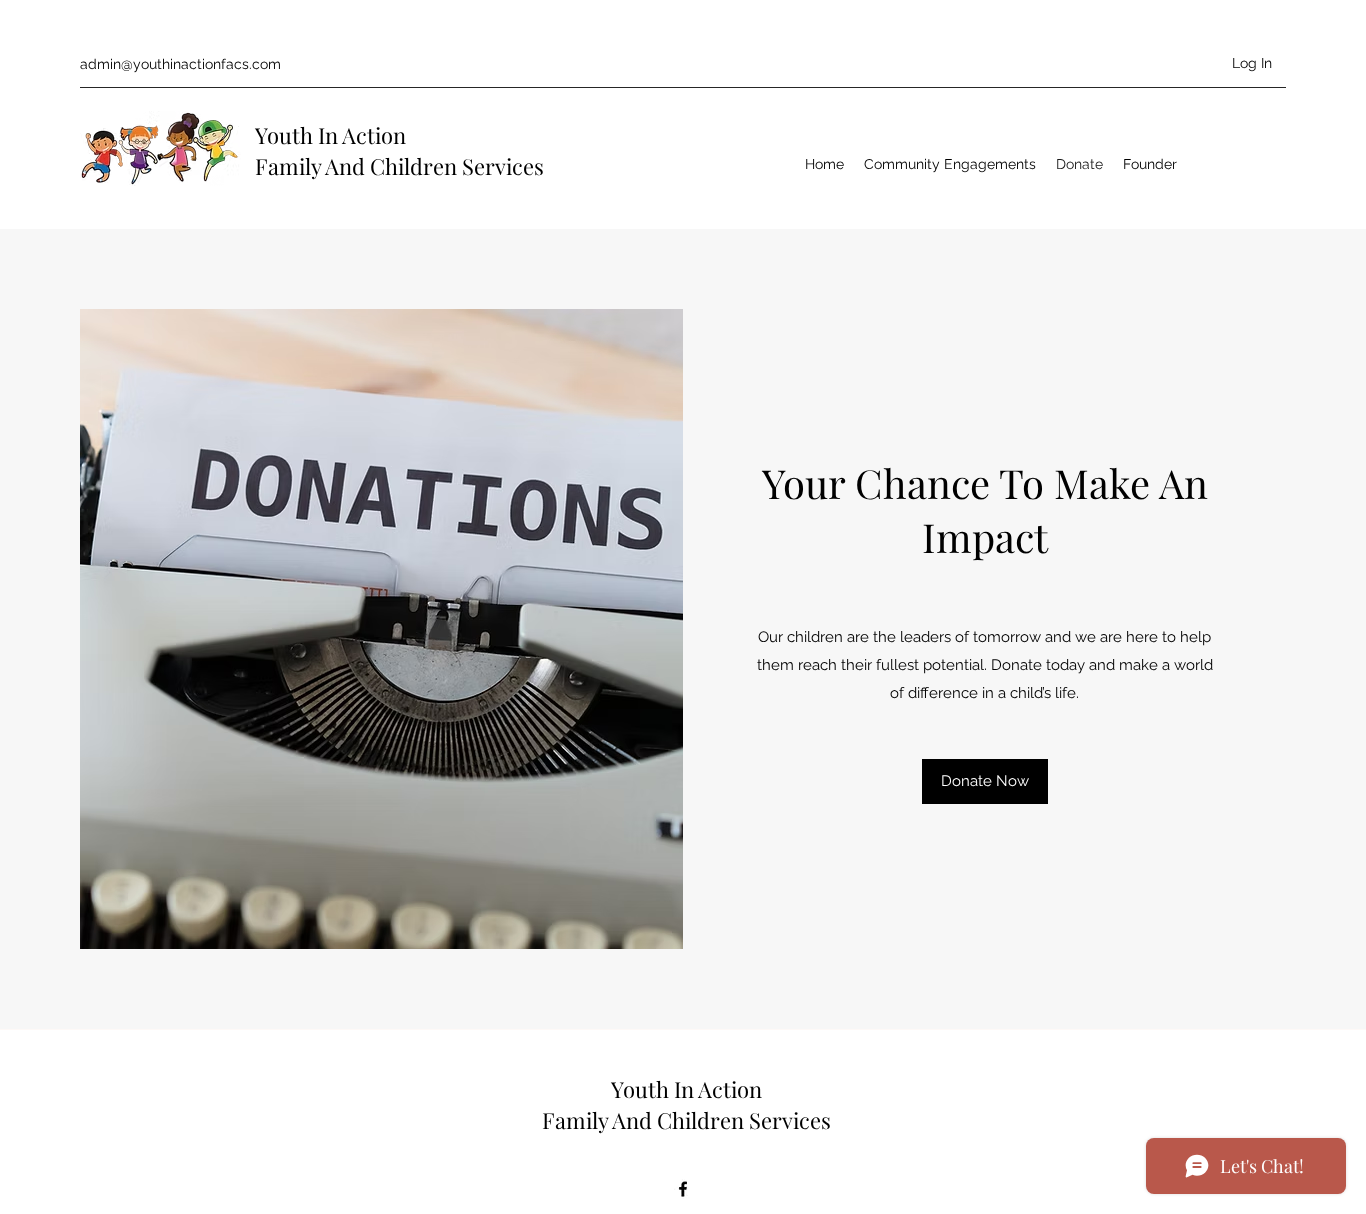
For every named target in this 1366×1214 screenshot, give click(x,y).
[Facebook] (683, 1189)
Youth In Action (330, 135)
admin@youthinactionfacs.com (180, 64)
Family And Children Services (399, 166)
